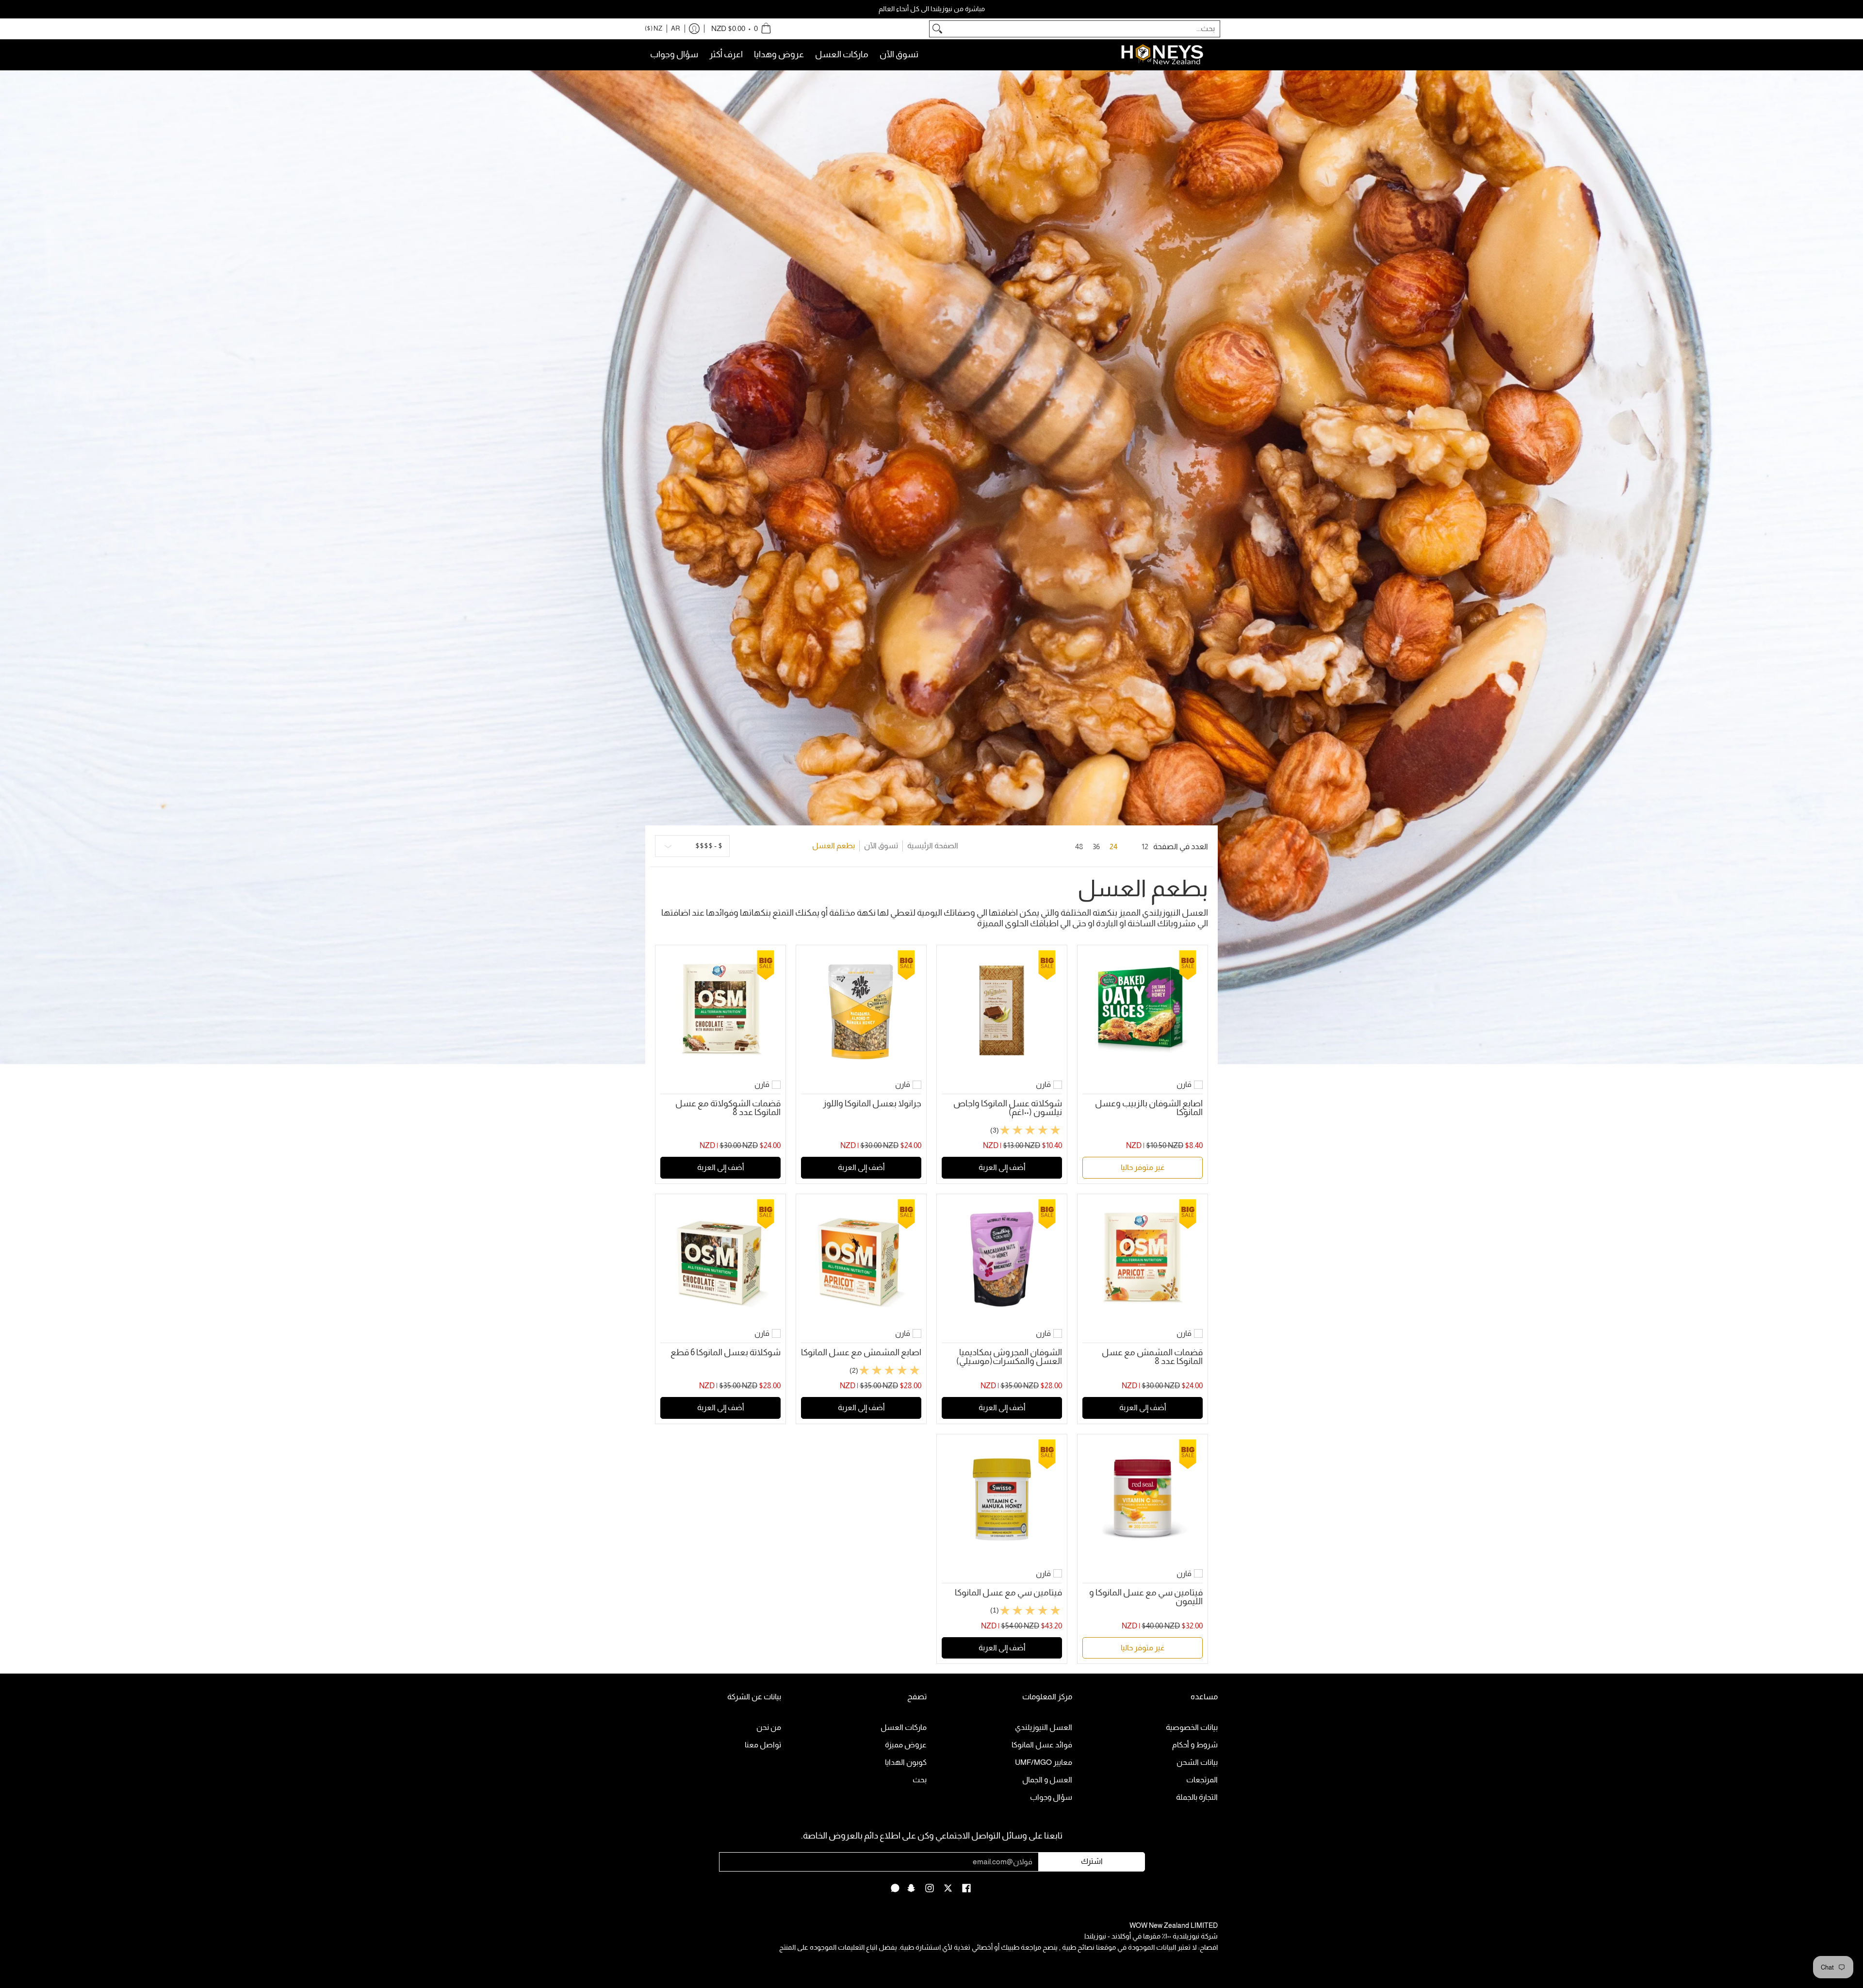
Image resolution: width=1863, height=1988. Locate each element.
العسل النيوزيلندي (1044, 1727)
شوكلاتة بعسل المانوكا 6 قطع (726, 1352)
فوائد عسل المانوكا (1042, 1745)
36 (1096, 846)
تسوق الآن (881, 846)
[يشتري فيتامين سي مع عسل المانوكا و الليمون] (1143, 1499)
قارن (1184, 1084)
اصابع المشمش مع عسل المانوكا (861, 1352)
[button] (966, 1889)
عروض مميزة (906, 1745)
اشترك (1092, 1861)
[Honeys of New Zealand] (1169, 55)
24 (1113, 846)
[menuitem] (741, 29)
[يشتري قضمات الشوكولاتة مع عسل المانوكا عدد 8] (720, 1010)
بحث (920, 1780)
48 (1079, 846)
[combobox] (1082, 29)
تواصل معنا (763, 1745)
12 (1145, 846)
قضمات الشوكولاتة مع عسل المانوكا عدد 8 (728, 1108)
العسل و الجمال (1047, 1780)
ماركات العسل (904, 1727)
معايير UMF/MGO (1044, 1762)
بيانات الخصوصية (1192, 1727)
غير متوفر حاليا (1143, 1167)
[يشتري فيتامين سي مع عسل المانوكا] (1002, 1499)
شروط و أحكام (1195, 1745)
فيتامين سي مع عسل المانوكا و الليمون (1146, 1597)
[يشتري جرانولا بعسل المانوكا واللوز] (861, 1010)
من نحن (769, 1727)
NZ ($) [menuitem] (654, 28)
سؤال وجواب (1051, 1797)
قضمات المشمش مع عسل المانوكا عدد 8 (1152, 1357)
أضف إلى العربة (1002, 1167)
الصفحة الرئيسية (933, 846)
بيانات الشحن (1197, 1762)
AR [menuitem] (676, 28)
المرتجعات (1202, 1780)
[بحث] (937, 29)
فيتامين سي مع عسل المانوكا (1008, 1593)
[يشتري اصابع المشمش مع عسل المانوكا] (861, 1259)
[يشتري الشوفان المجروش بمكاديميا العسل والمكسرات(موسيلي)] (1002, 1259)
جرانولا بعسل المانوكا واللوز (872, 1103)
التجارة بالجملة (1197, 1797)
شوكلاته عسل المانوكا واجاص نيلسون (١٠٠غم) (1008, 1108)
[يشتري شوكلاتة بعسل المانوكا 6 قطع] (720, 1259)
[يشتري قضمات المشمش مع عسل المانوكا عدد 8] (1143, 1259)
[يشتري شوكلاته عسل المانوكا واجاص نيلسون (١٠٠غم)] (1002, 1010)
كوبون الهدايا (906, 1762)
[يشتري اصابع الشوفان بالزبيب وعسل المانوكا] (1143, 1010)
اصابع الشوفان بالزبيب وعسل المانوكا (1149, 1108)
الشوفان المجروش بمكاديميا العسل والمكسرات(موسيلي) (1009, 1357)
